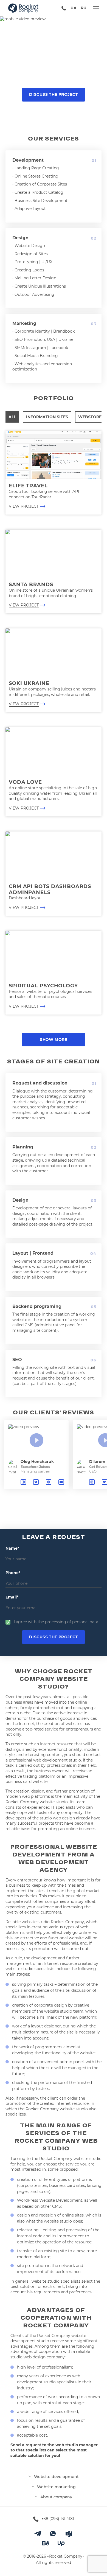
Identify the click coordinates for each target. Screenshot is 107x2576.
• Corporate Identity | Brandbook (43, 331)
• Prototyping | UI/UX (32, 262)
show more (54, 1040)
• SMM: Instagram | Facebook (40, 348)
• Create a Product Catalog (38, 192)
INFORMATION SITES (47, 417)
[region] (54, 1467)
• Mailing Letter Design (34, 278)
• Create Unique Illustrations (39, 286)
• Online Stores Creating (35, 176)
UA (74, 8)
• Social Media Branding (35, 356)
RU (84, 8)
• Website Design (29, 246)
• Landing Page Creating (36, 168)
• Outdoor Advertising (33, 294)
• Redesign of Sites (30, 254)
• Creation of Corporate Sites (40, 184)
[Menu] (96, 8)
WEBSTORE (90, 417)
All (12, 417)
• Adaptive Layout (29, 209)
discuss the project (54, 94)
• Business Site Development (40, 201)
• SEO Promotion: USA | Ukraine (43, 339)
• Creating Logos (28, 270)
